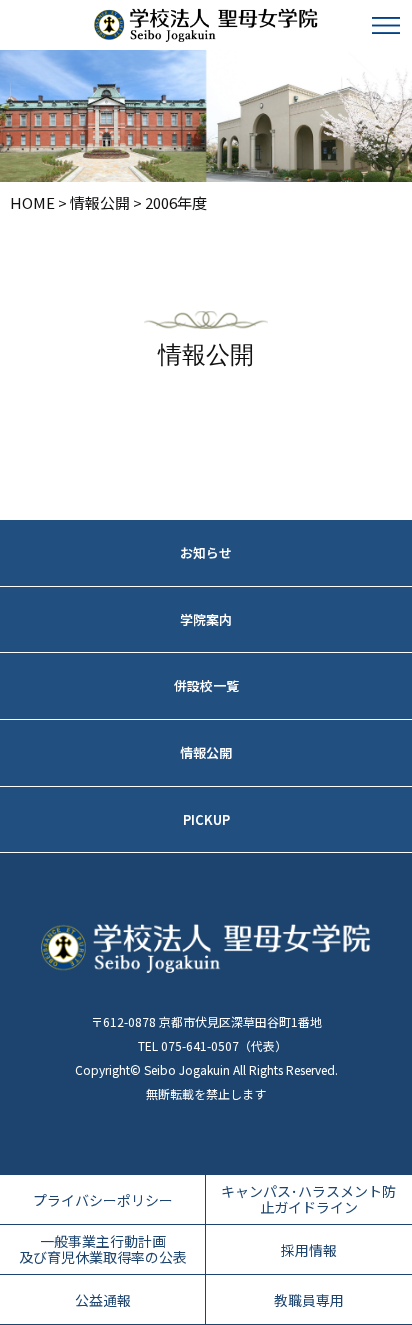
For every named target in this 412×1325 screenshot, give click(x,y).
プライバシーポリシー (103, 1199)
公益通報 (103, 1299)
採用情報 (309, 1249)
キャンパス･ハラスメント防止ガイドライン (308, 1199)
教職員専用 (309, 1299)
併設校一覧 (206, 685)
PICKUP (206, 819)
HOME (32, 202)
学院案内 (206, 619)
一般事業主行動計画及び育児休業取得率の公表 (103, 1249)
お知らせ (206, 552)
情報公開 (100, 202)
